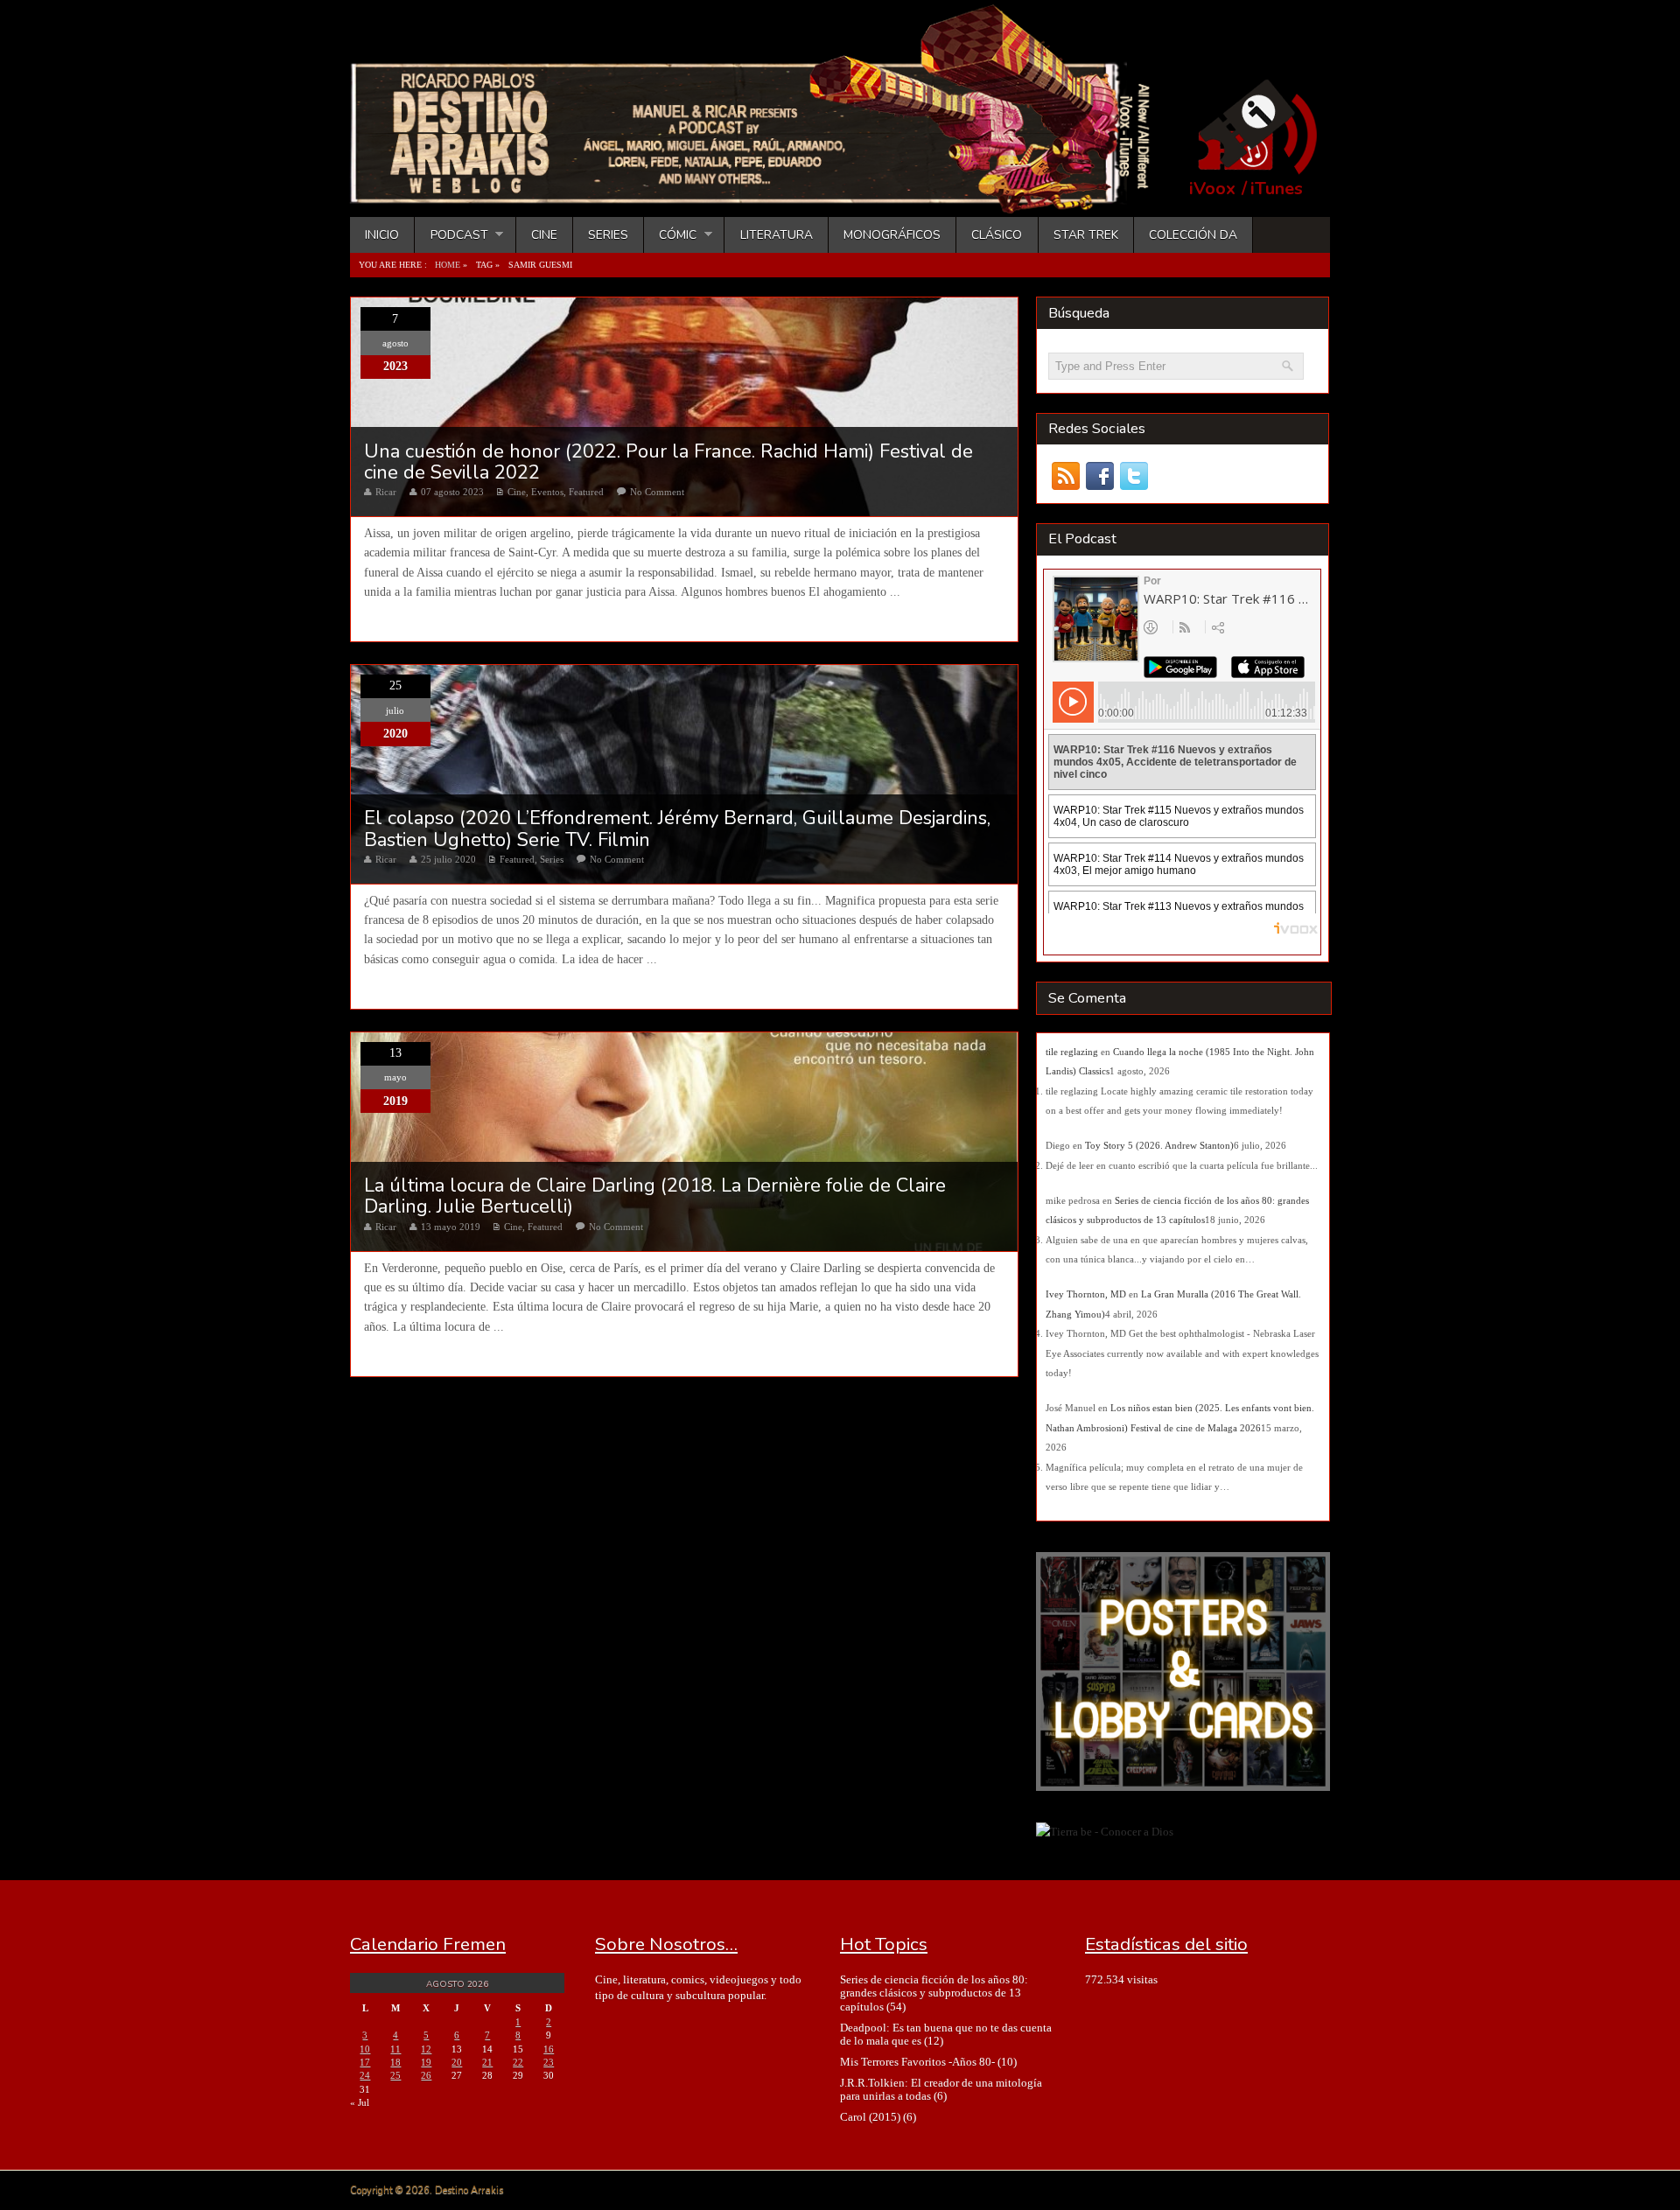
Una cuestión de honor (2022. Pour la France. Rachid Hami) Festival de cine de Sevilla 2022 (668, 462)
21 (487, 2062)
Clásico (997, 235)
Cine (544, 235)
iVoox (1212, 189)
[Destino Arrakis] (762, 197)
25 (395, 2075)
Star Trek (1086, 235)
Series (608, 235)
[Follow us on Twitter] (1134, 476)
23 (549, 2062)
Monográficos (892, 235)
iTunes (1277, 189)
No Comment (657, 492)
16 (549, 2049)
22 (518, 2062)
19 (426, 2062)
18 (395, 2062)
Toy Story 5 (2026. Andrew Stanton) (1159, 1145)
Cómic (670, 235)
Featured (586, 492)
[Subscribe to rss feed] (1065, 476)
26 (426, 2075)
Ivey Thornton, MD (1086, 1294)
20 (457, 2062)
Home (448, 265)
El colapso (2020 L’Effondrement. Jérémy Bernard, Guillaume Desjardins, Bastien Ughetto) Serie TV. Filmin (677, 829)
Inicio (382, 235)
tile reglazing (1072, 1052)
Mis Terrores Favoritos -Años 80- (917, 2062)
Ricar (386, 492)
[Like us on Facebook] (1099, 476)
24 (365, 2075)
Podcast (451, 235)
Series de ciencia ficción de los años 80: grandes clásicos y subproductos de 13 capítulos (934, 1993)
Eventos (547, 492)
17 (365, 2062)
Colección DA (1193, 235)
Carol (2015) (870, 2117)
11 (395, 2049)
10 (365, 2049)
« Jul (360, 2102)
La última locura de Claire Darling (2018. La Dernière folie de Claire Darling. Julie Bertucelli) (655, 1196)
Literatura (777, 235)
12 (426, 2049)
